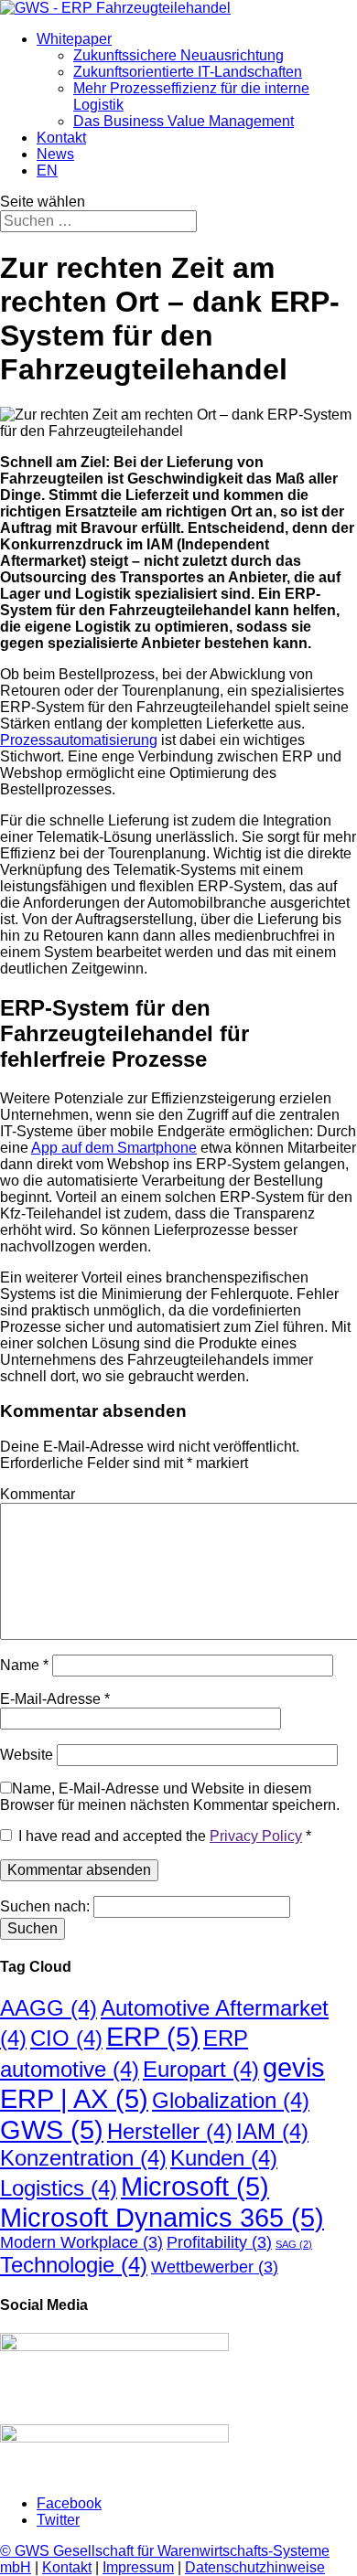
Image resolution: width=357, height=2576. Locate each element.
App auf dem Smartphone (114, 1148)
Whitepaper (74, 39)
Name (24, 1665)
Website (27, 1755)
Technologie (74, 2265)
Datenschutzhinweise (255, 2567)
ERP (153, 2036)
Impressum (138, 2567)
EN (47, 170)
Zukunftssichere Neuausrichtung (178, 55)
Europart (201, 2069)
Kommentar (38, 1494)
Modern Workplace (81, 2242)
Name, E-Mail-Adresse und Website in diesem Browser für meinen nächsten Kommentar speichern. (170, 1797)
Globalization (231, 2100)
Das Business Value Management (184, 121)
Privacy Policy (256, 1836)
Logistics (59, 2188)
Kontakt (61, 138)
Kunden (224, 2158)
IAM (272, 2131)
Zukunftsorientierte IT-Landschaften (188, 72)
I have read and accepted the (165, 1836)
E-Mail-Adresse (55, 1699)
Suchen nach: (45, 1906)
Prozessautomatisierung (79, 740)
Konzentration (83, 2158)
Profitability (219, 2242)
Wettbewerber (215, 2267)
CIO (66, 2038)
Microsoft (195, 2186)
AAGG (49, 2008)
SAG (294, 2244)
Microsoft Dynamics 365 (162, 2217)
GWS (52, 2129)
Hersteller (170, 2131)
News (55, 154)
